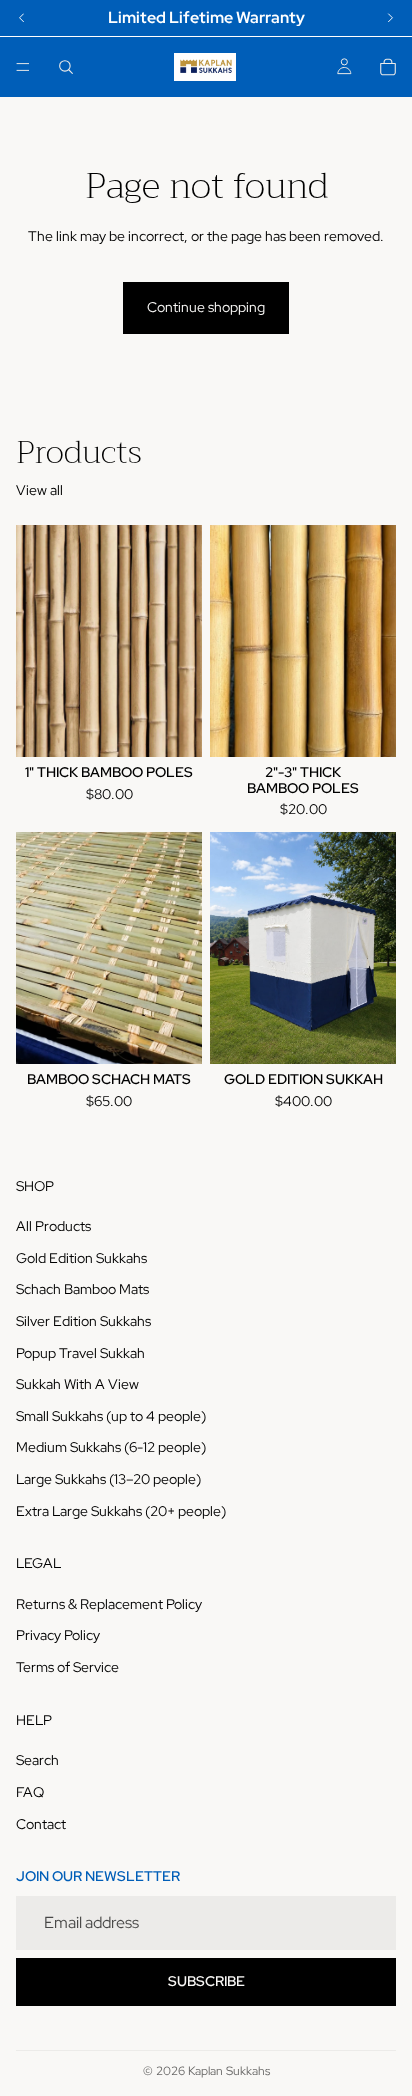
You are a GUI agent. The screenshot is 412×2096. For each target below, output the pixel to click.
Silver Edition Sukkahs (83, 1321)
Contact (41, 1824)
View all (39, 490)
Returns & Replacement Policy (109, 1604)
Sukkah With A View (77, 1384)
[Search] (66, 67)
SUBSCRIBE (206, 1981)
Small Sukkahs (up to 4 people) (111, 1416)
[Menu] (23, 67)
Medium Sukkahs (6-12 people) (111, 1447)
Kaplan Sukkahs (229, 2071)
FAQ (30, 1792)
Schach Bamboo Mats (82, 1289)
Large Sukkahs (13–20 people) (108, 1479)
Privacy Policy (58, 1635)
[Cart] (388, 67)
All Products (53, 1226)
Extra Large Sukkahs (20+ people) (121, 1510)
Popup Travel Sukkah (80, 1352)
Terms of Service (67, 1667)
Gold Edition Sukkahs (81, 1258)
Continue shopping (206, 307)
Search (37, 1760)
